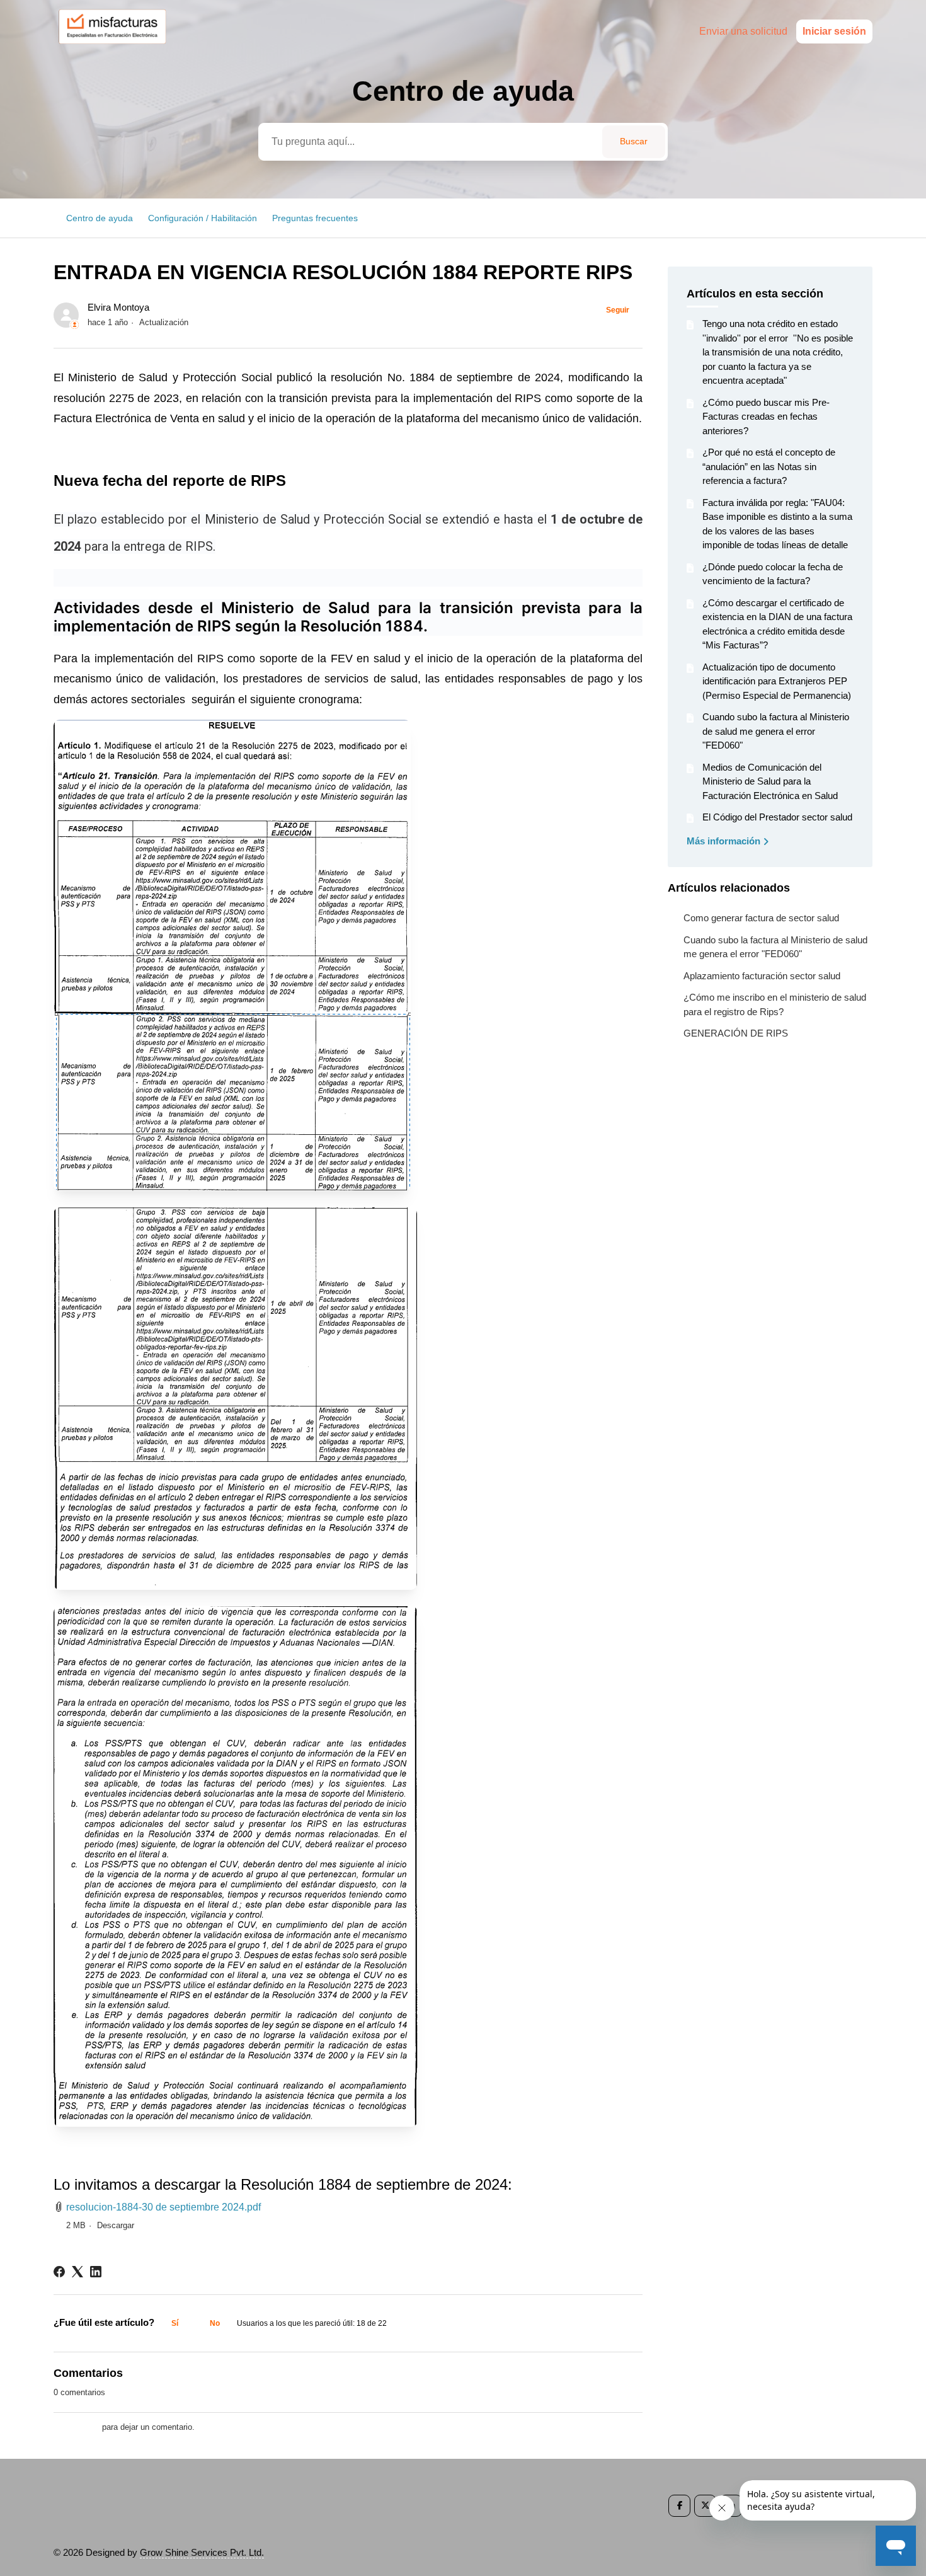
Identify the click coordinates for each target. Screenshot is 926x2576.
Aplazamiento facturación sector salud (762, 976)
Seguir (618, 310)
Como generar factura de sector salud (761, 918)
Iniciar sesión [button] (834, 31)
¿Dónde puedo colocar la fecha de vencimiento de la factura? (773, 574)
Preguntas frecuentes (315, 218)
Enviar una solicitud (743, 31)
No (215, 2323)
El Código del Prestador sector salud (777, 817)
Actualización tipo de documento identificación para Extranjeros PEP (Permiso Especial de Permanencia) (777, 681)
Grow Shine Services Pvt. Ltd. (202, 2552)
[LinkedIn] (96, 2272)
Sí (175, 2323)
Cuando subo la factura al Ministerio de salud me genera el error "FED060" (776, 731)
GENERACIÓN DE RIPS (736, 1033)
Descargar (116, 2225)
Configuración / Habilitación (203, 218)
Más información (725, 841)
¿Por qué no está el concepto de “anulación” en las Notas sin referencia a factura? (769, 466)
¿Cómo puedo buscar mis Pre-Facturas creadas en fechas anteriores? (766, 417)
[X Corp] (77, 2272)
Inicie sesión (77, 2427)
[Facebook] (59, 2272)
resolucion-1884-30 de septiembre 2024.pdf (163, 2207)
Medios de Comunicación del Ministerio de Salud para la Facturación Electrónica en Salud (770, 781)
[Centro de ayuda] (118, 48)
